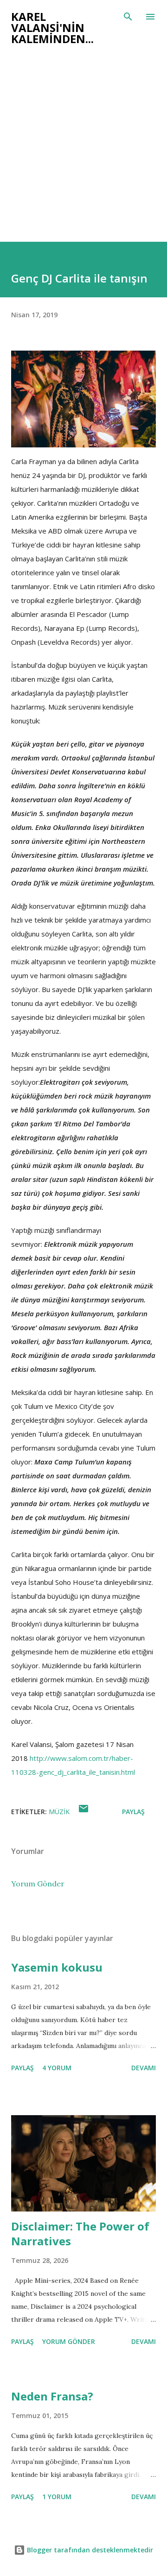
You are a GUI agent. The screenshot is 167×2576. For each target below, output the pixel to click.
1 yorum (57, 2497)
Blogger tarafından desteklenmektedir (89, 2550)
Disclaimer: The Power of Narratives (80, 2234)
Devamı (144, 2068)
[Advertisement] (83, 154)
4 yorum (57, 2068)
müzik (59, 1812)
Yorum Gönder (38, 1884)
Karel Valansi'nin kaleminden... (52, 28)
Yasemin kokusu (57, 1967)
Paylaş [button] (133, 1812)
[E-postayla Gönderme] (83, 1812)
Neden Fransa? (52, 2396)
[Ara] (128, 17)
